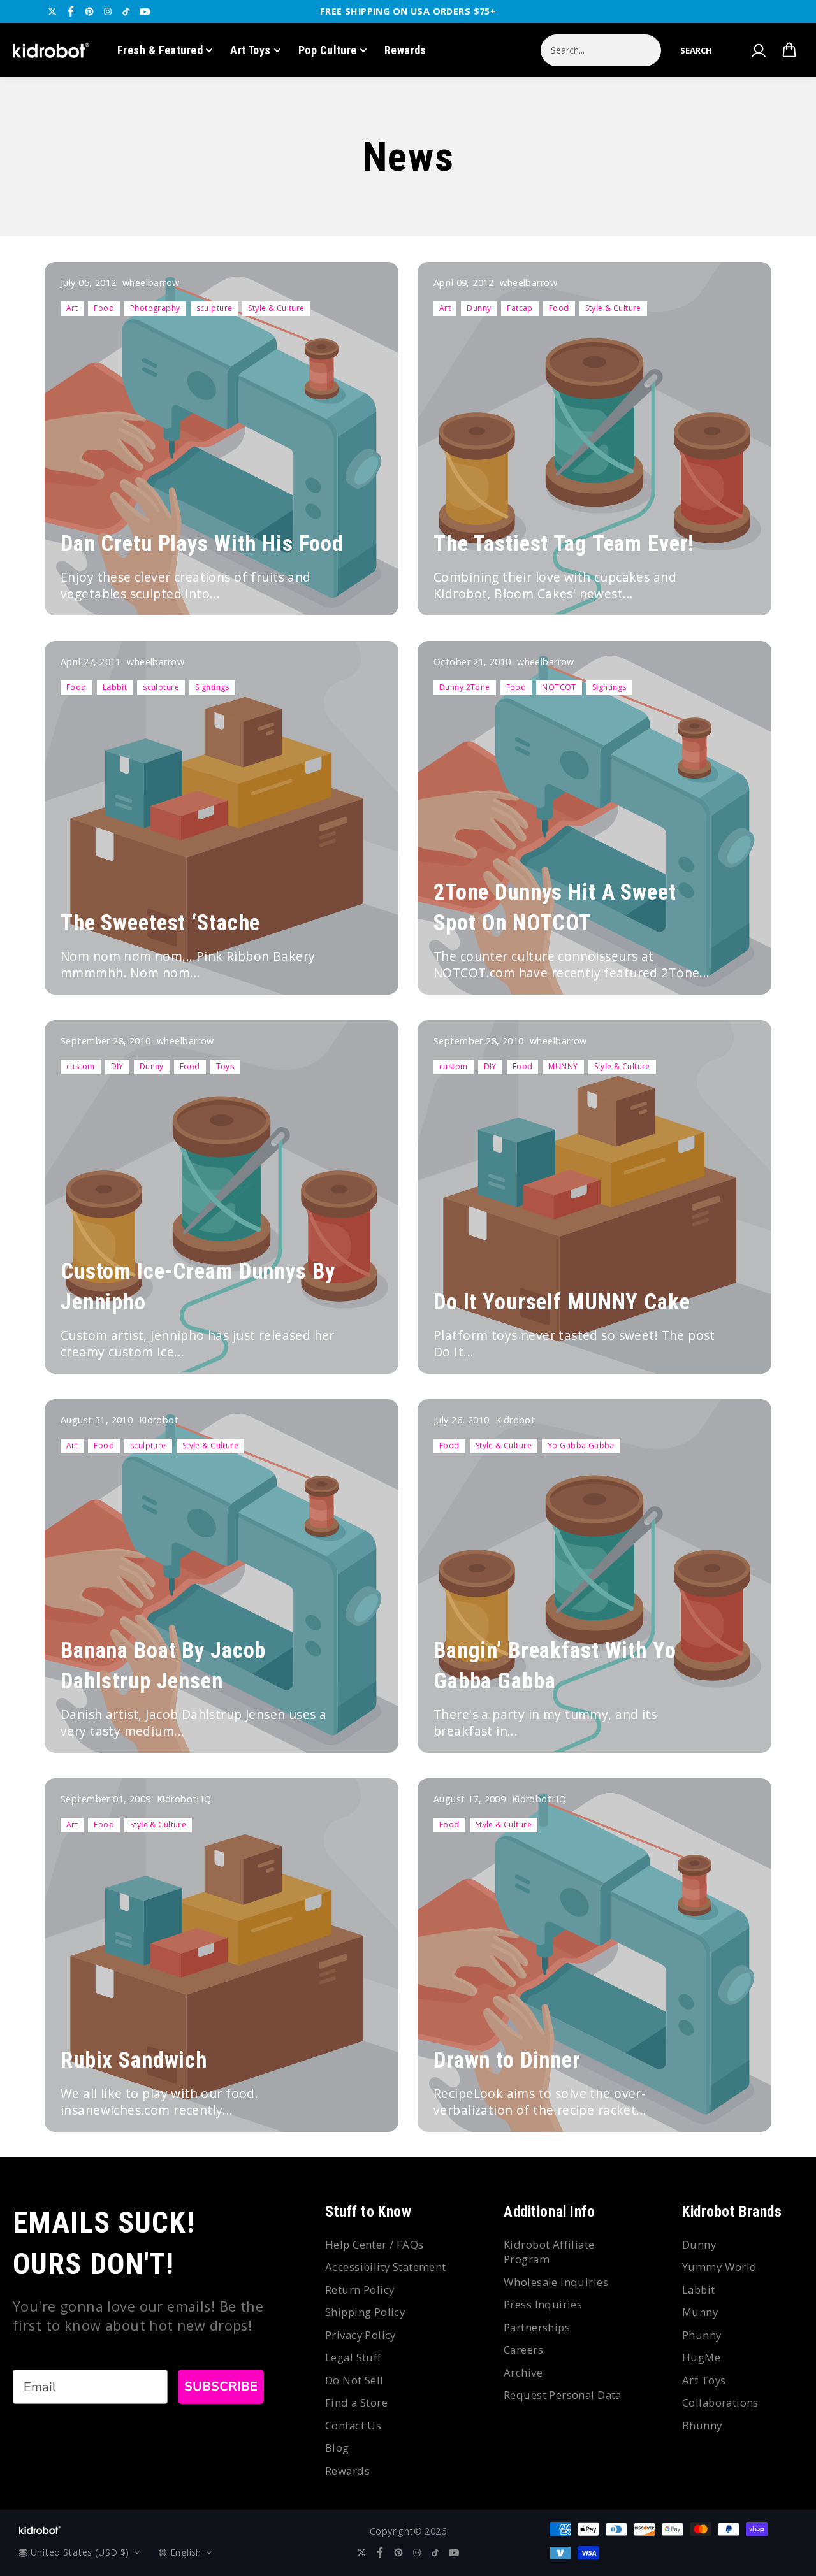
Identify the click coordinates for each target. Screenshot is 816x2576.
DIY (117, 1066)
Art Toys (251, 50)
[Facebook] (71, 11)
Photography (155, 308)
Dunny (479, 308)
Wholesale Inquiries (556, 2282)
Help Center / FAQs (375, 2244)
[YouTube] (145, 11)
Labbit (115, 687)
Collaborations (720, 2402)
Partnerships (537, 2327)
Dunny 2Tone (465, 687)
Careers (523, 2349)
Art (72, 308)
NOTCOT (559, 687)
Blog (337, 2448)
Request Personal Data (563, 2395)
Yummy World (720, 2267)
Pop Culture (328, 50)
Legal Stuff (353, 2357)
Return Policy (360, 2290)
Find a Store (356, 2402)
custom (81, 1066)
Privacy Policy (361, 2335)
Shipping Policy (365, 2312)
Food (104, 308)
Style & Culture (276, 308)
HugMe (701, 2357)
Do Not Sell (354, 2380)
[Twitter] (52, 11)
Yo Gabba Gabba (581, 1445)
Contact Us (353, 2425)
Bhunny (702, 2425)
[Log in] (758, 50)
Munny (700, 2312)
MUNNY (563, 1066)
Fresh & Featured (160, 50)
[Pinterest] (89, 11)
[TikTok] (126, 11)
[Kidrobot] (51, 50)
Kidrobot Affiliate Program (549, 2252)
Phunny (702, 2335)
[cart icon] (789, 50)
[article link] (367, 587)
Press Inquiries (543, 2304)
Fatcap (520, 308)
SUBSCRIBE (221, 2386)
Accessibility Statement (386, 2267)
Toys (225, 1066)
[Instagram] (108, 11)
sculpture (215, 308)
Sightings (212, 687)
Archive (523, 2372)
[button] (696, 50)
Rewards (405, 50)
